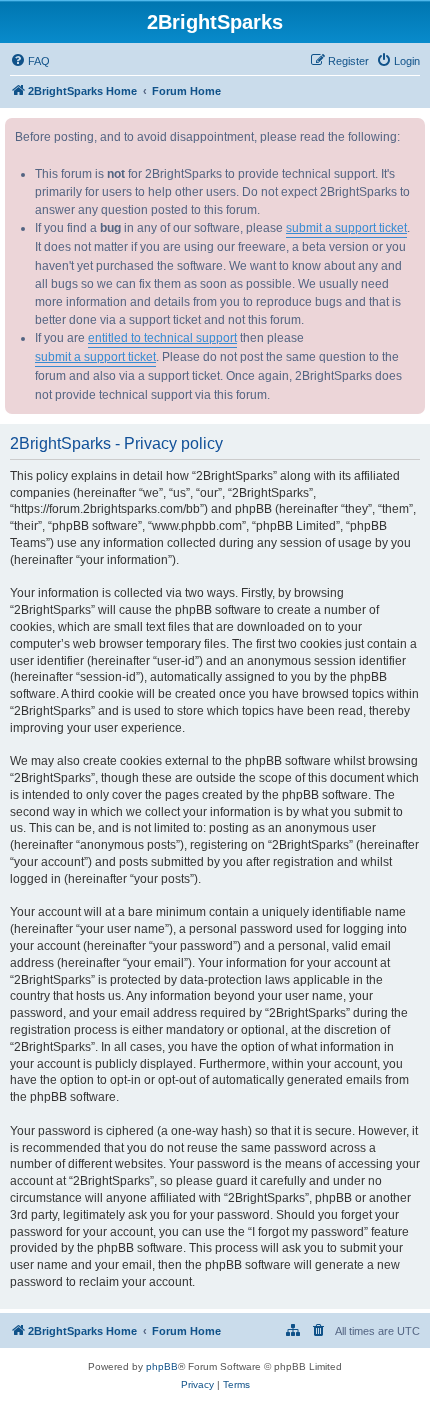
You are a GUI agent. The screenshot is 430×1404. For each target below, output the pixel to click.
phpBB (162, 1366)
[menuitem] (30, 61)
